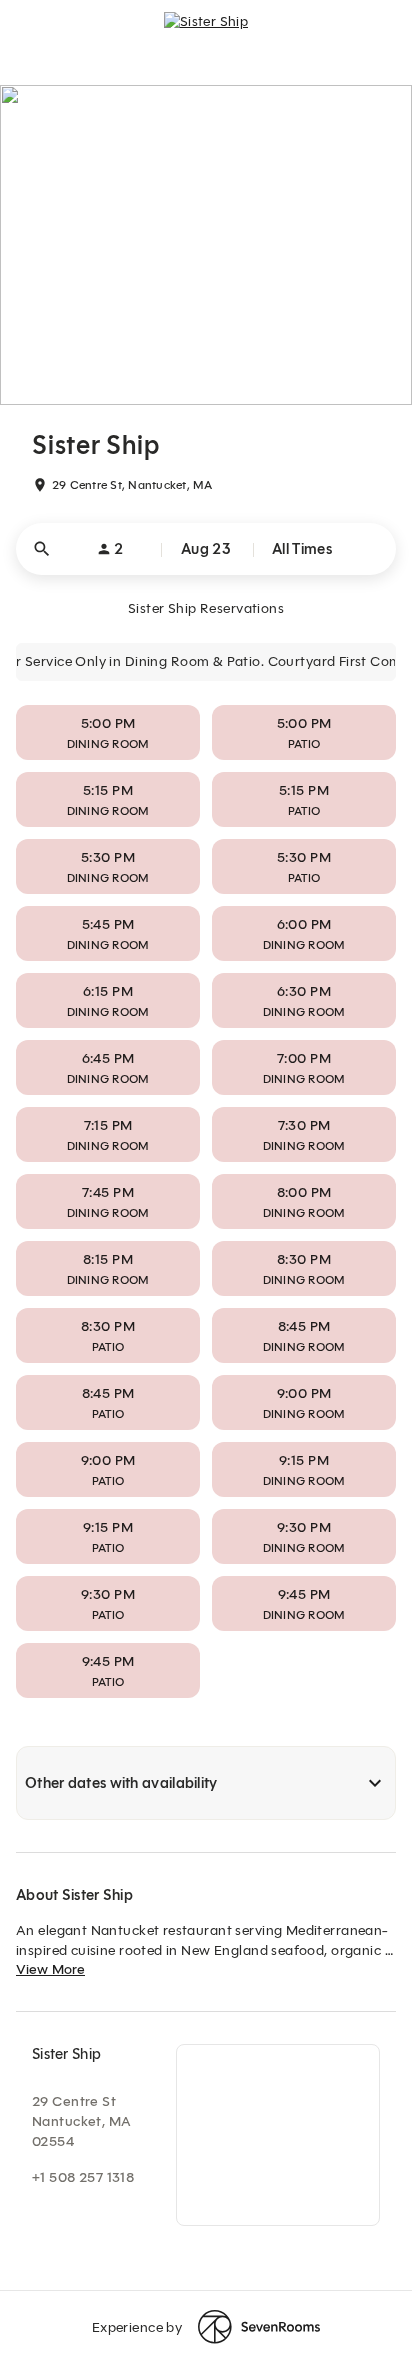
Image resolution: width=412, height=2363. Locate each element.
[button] (206, 549)
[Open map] (278, 2135)
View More (50, 1969)
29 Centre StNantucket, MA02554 (81, 2121)
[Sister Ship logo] (206, 30)
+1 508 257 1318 (83, 2177)
